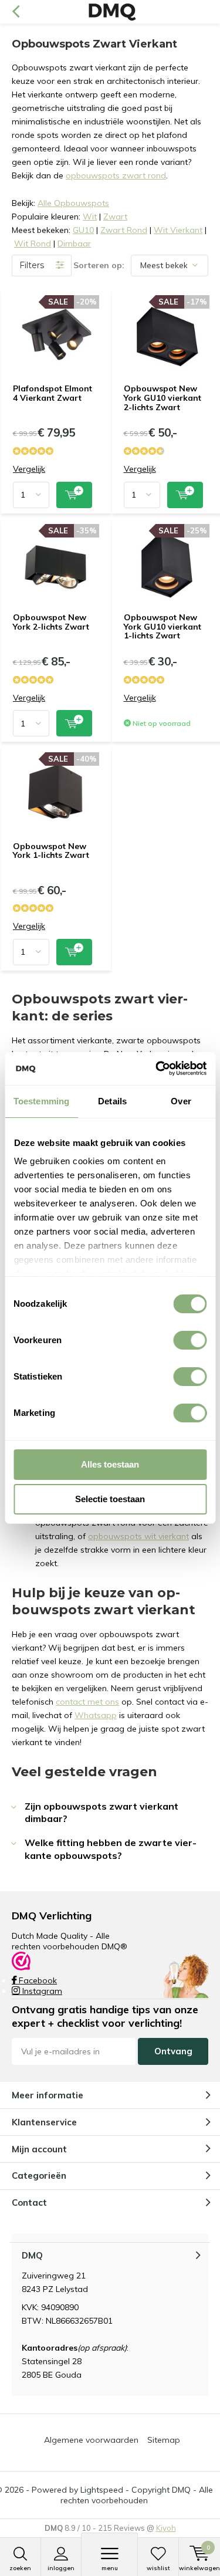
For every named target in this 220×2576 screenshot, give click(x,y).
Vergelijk (29, 469)
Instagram (41, 1991)
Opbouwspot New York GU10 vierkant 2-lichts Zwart (163, 398)
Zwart (115, 217)
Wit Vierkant (178, 230)
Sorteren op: (99, 265)
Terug (16, 12)
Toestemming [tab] (41, 1101)
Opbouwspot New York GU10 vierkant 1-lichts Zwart (163, 626)
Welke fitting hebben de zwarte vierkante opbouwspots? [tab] (111, 1849)
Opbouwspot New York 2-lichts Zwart (51, 622)
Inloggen (61, 2568)
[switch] (190, 1340)
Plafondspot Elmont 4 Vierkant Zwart (53, 393)
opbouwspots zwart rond (116, 175)
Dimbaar (74, 244)
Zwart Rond (124, 230)
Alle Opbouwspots (73, 203)
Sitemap (164, 2440)
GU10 (83, 230)
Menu (110, 2568)
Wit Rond (33, 244)
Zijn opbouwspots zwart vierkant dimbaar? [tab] (101, 1812)
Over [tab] (181, 1101)
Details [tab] (112, 1101)
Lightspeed (102, 2490)
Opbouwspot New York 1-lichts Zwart (51, 851)
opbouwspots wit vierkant (138, 1536)
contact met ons (87, 1702)
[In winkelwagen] (74, 495)
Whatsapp (96, 1715)
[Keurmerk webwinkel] (21, 1960)
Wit (90, 217)
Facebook (37, 1980)
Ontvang (173, 2051)
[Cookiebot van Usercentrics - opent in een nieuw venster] (157, 1069)
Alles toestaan (110, 1464)
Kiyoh (166, 2528)
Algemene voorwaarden (91, 2440)
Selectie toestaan (110, 1499)
